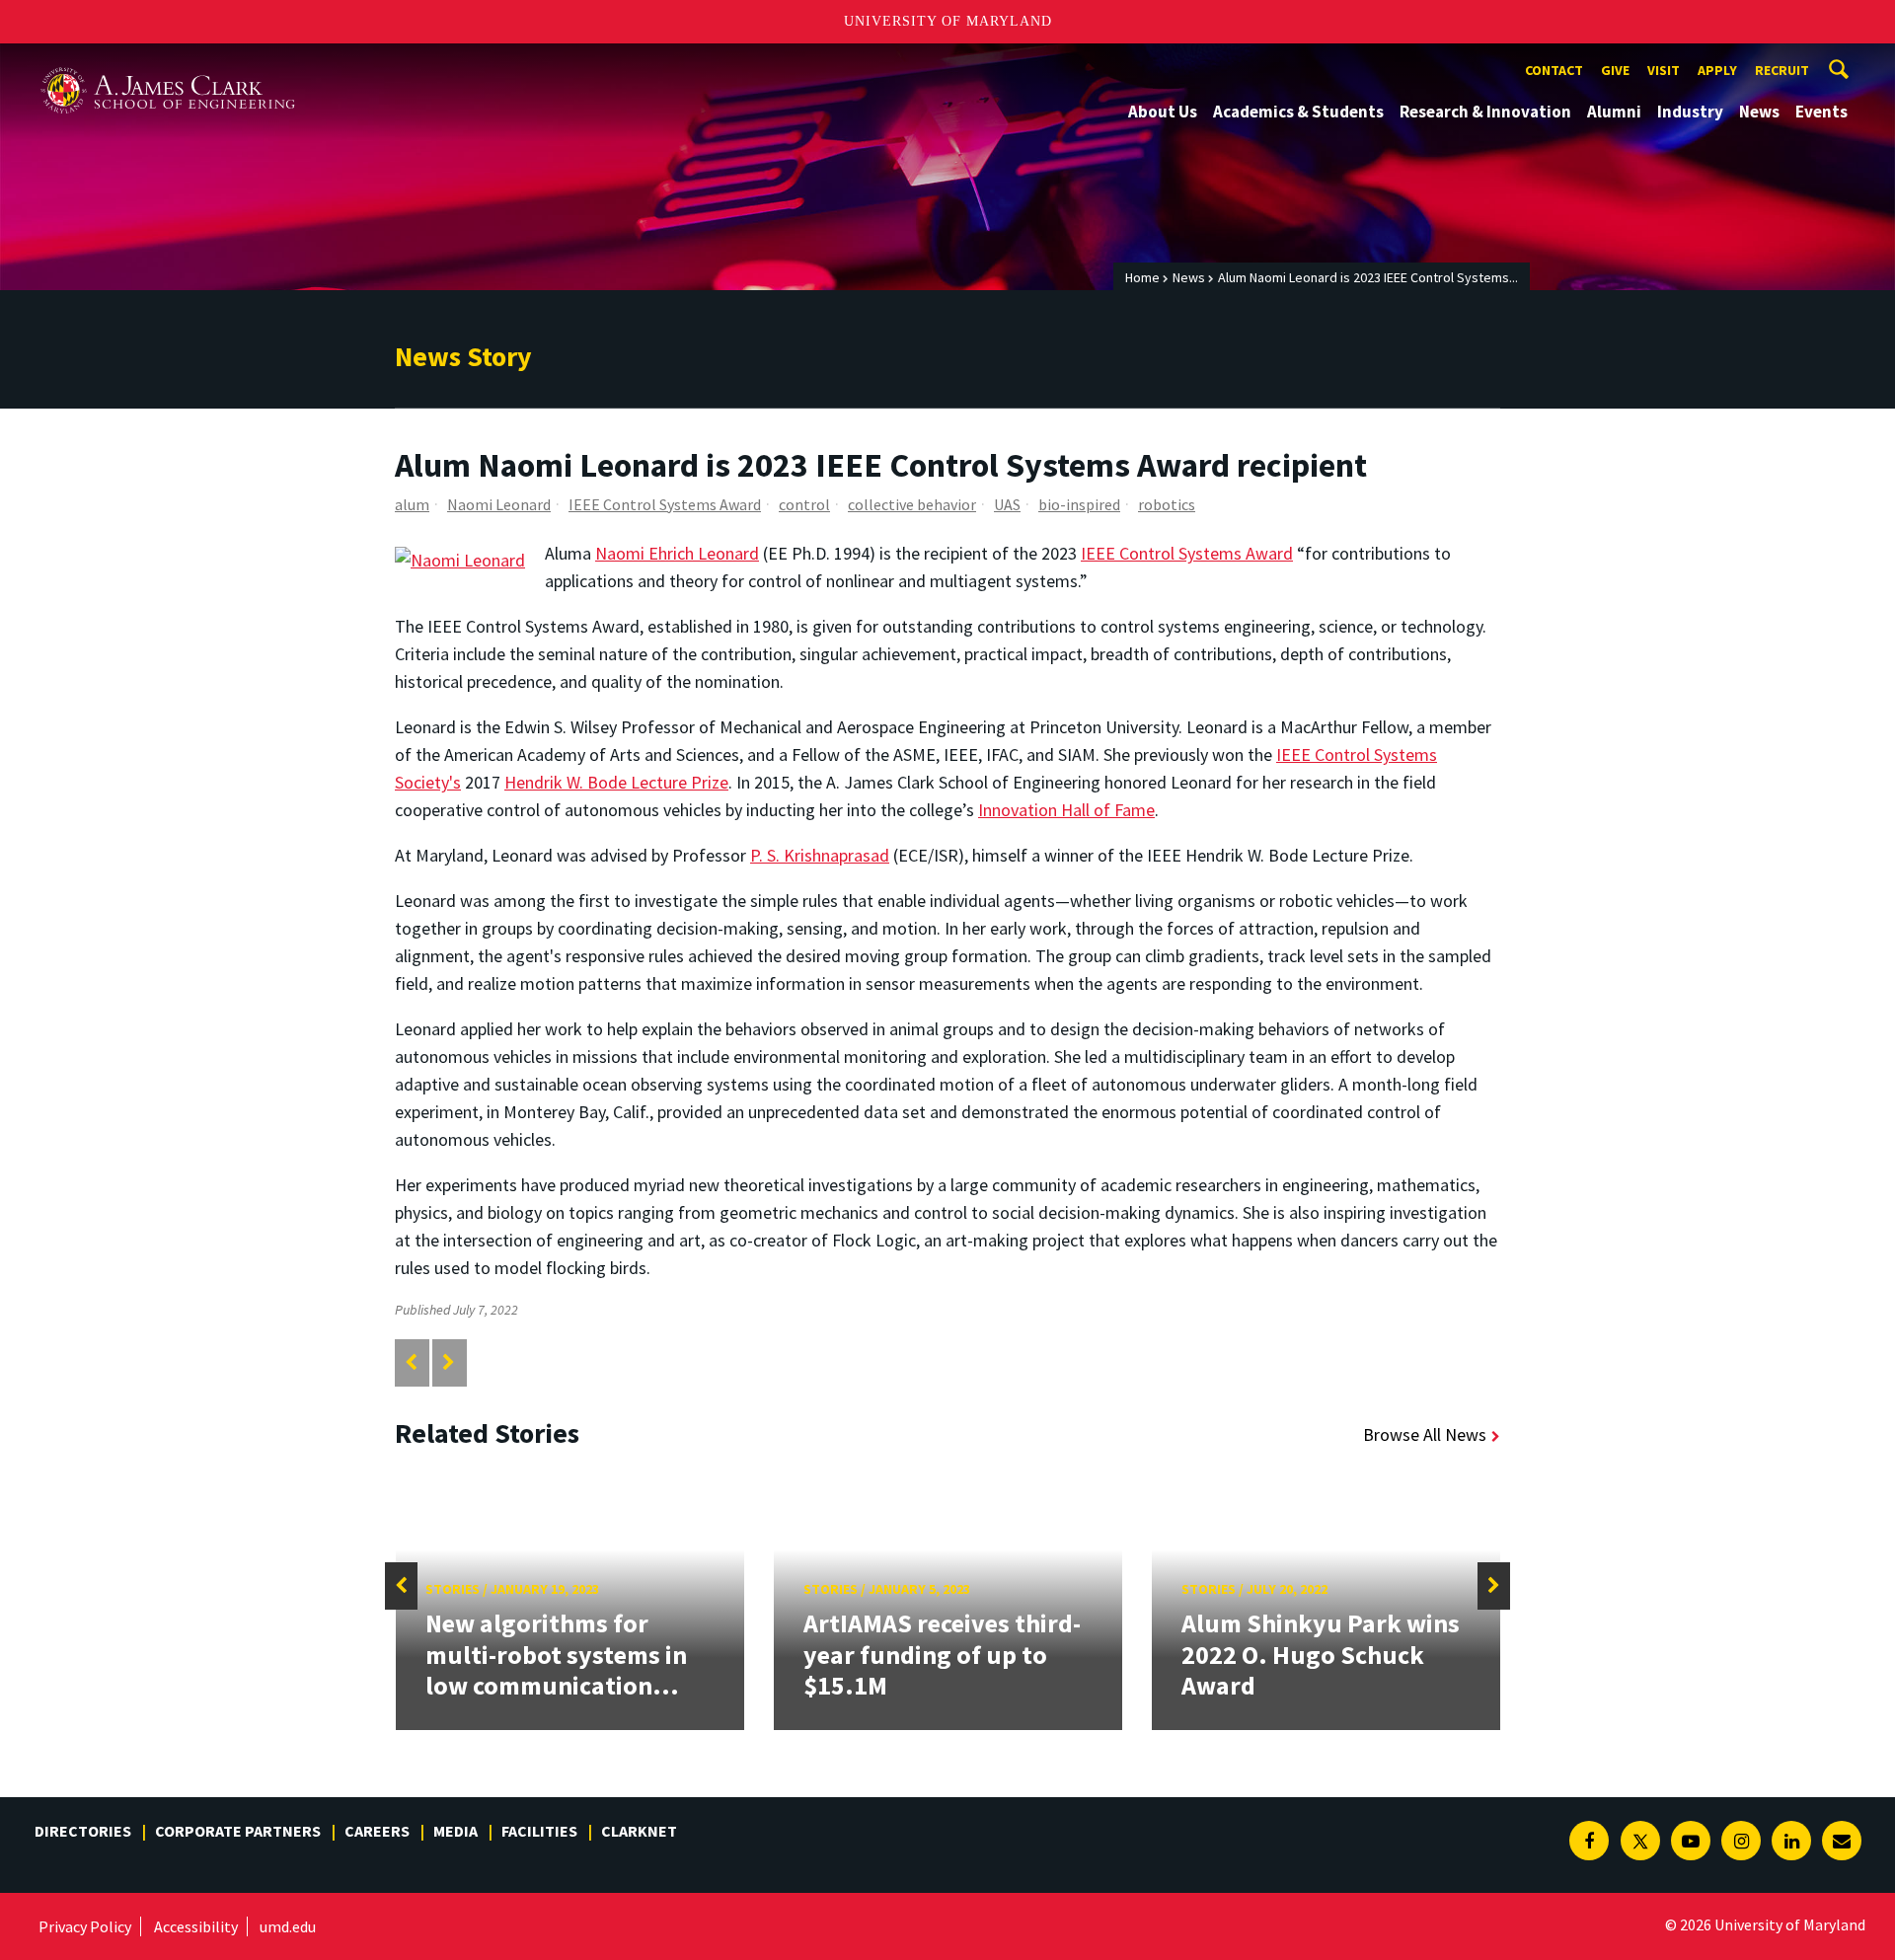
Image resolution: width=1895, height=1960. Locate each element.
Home (1142, 277)
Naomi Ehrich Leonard (677, 553)
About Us (1163, 112)
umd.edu (288, 1926)
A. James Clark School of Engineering (168, 62)
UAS (1007, 504)
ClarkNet (639, 1831)
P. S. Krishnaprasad (820, 855)
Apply (1717, 70)
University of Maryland (948, 21)
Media (455, 1831)
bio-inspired (1079, 504)
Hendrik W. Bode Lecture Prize (616, 782)
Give (1615, 70)
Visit (1664, 70)
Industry (1690, 112)
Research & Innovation (1485, 112)
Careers (377, 1831)
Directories (83, 1831)
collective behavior (912, 504)
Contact (1554, 70)
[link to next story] (449, 1362)
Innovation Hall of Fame (1066, 810)
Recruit (1782, 70)
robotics (1167, 504)
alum (412, 504)
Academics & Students (1298, 112)
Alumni (1614, 112)
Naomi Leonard (499, 504)
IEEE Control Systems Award (665, 504)
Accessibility (196, 1926)
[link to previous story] (411, 1362)
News (1759, 112)
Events (1821, 112)
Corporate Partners (238, 1831)
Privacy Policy (85, 1926)
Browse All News (1425, 1434)
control (804, 504)
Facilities (539, 1831)
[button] (401, 1586)
